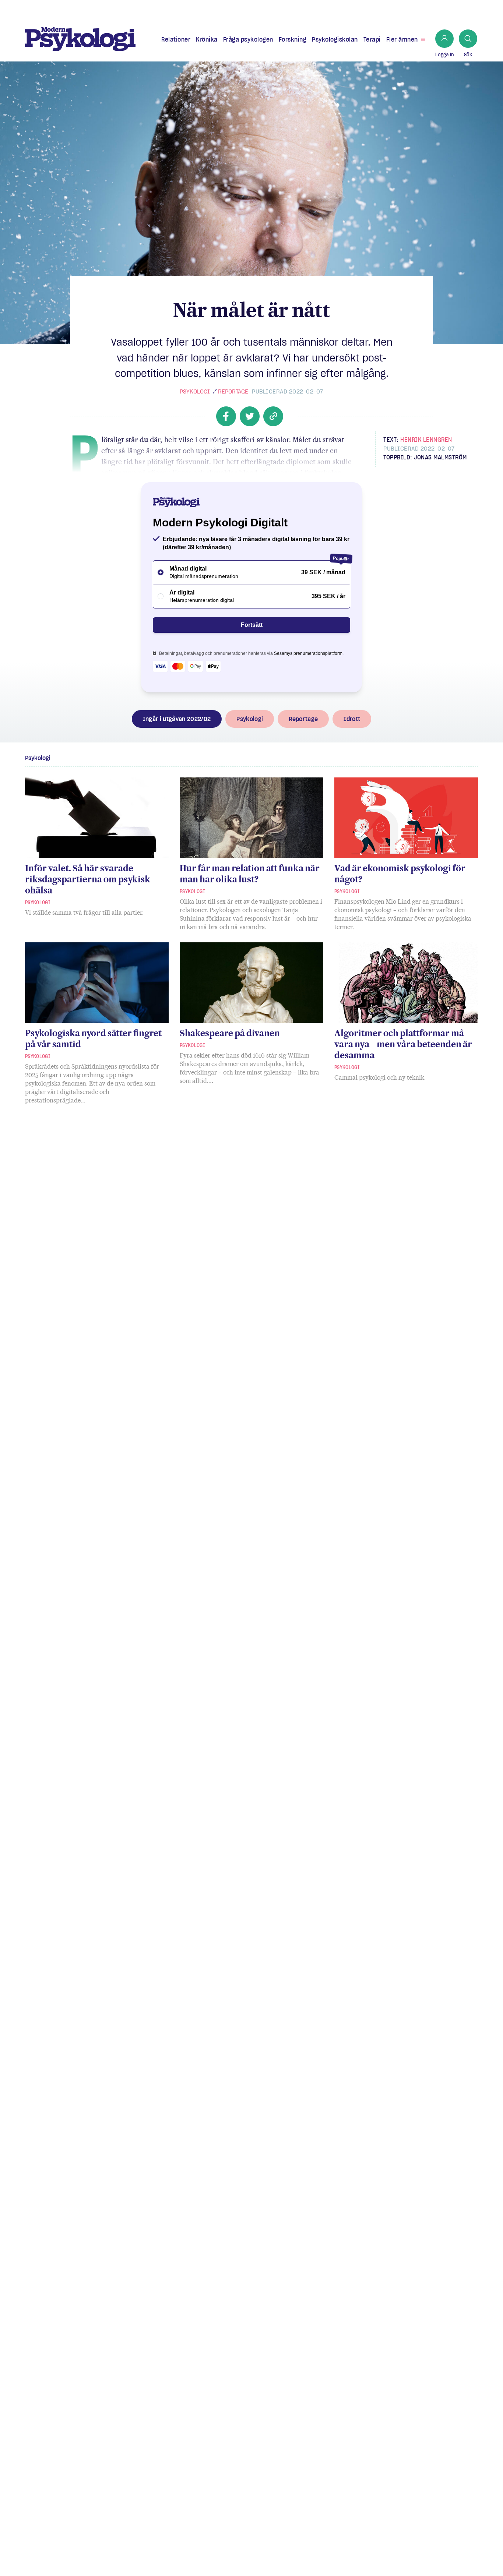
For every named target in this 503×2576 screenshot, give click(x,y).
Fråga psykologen (248, 39)
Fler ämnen (402, 39)
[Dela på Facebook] (226, 416)
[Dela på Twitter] (250, 416)
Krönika (207, 39)
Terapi (372, 39)
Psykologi (195, 391)
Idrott (352, 719)
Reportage (233, 391)
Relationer (176, 39)
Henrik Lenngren (426, 440)
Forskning (293, 39)
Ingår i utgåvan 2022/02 (177, 719)
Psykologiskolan (335, 39)
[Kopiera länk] (273, 416)
